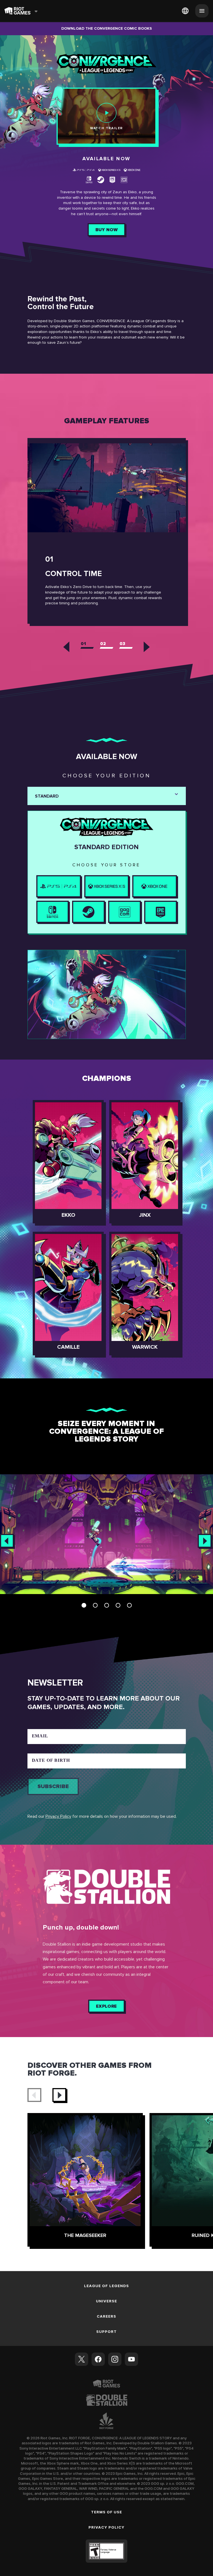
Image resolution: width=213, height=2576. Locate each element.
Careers (106, 2316)
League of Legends (106, 2286)
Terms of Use (106, 2512)
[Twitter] (82, 2359)
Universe (106, 2301)
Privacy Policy (58, 1816)
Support (106, 2331)
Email (40, 1736)
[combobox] (35, 797)
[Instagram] (115, 2359)
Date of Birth (51, 1760)
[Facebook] (98, 2359)
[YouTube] (131, 2359)
